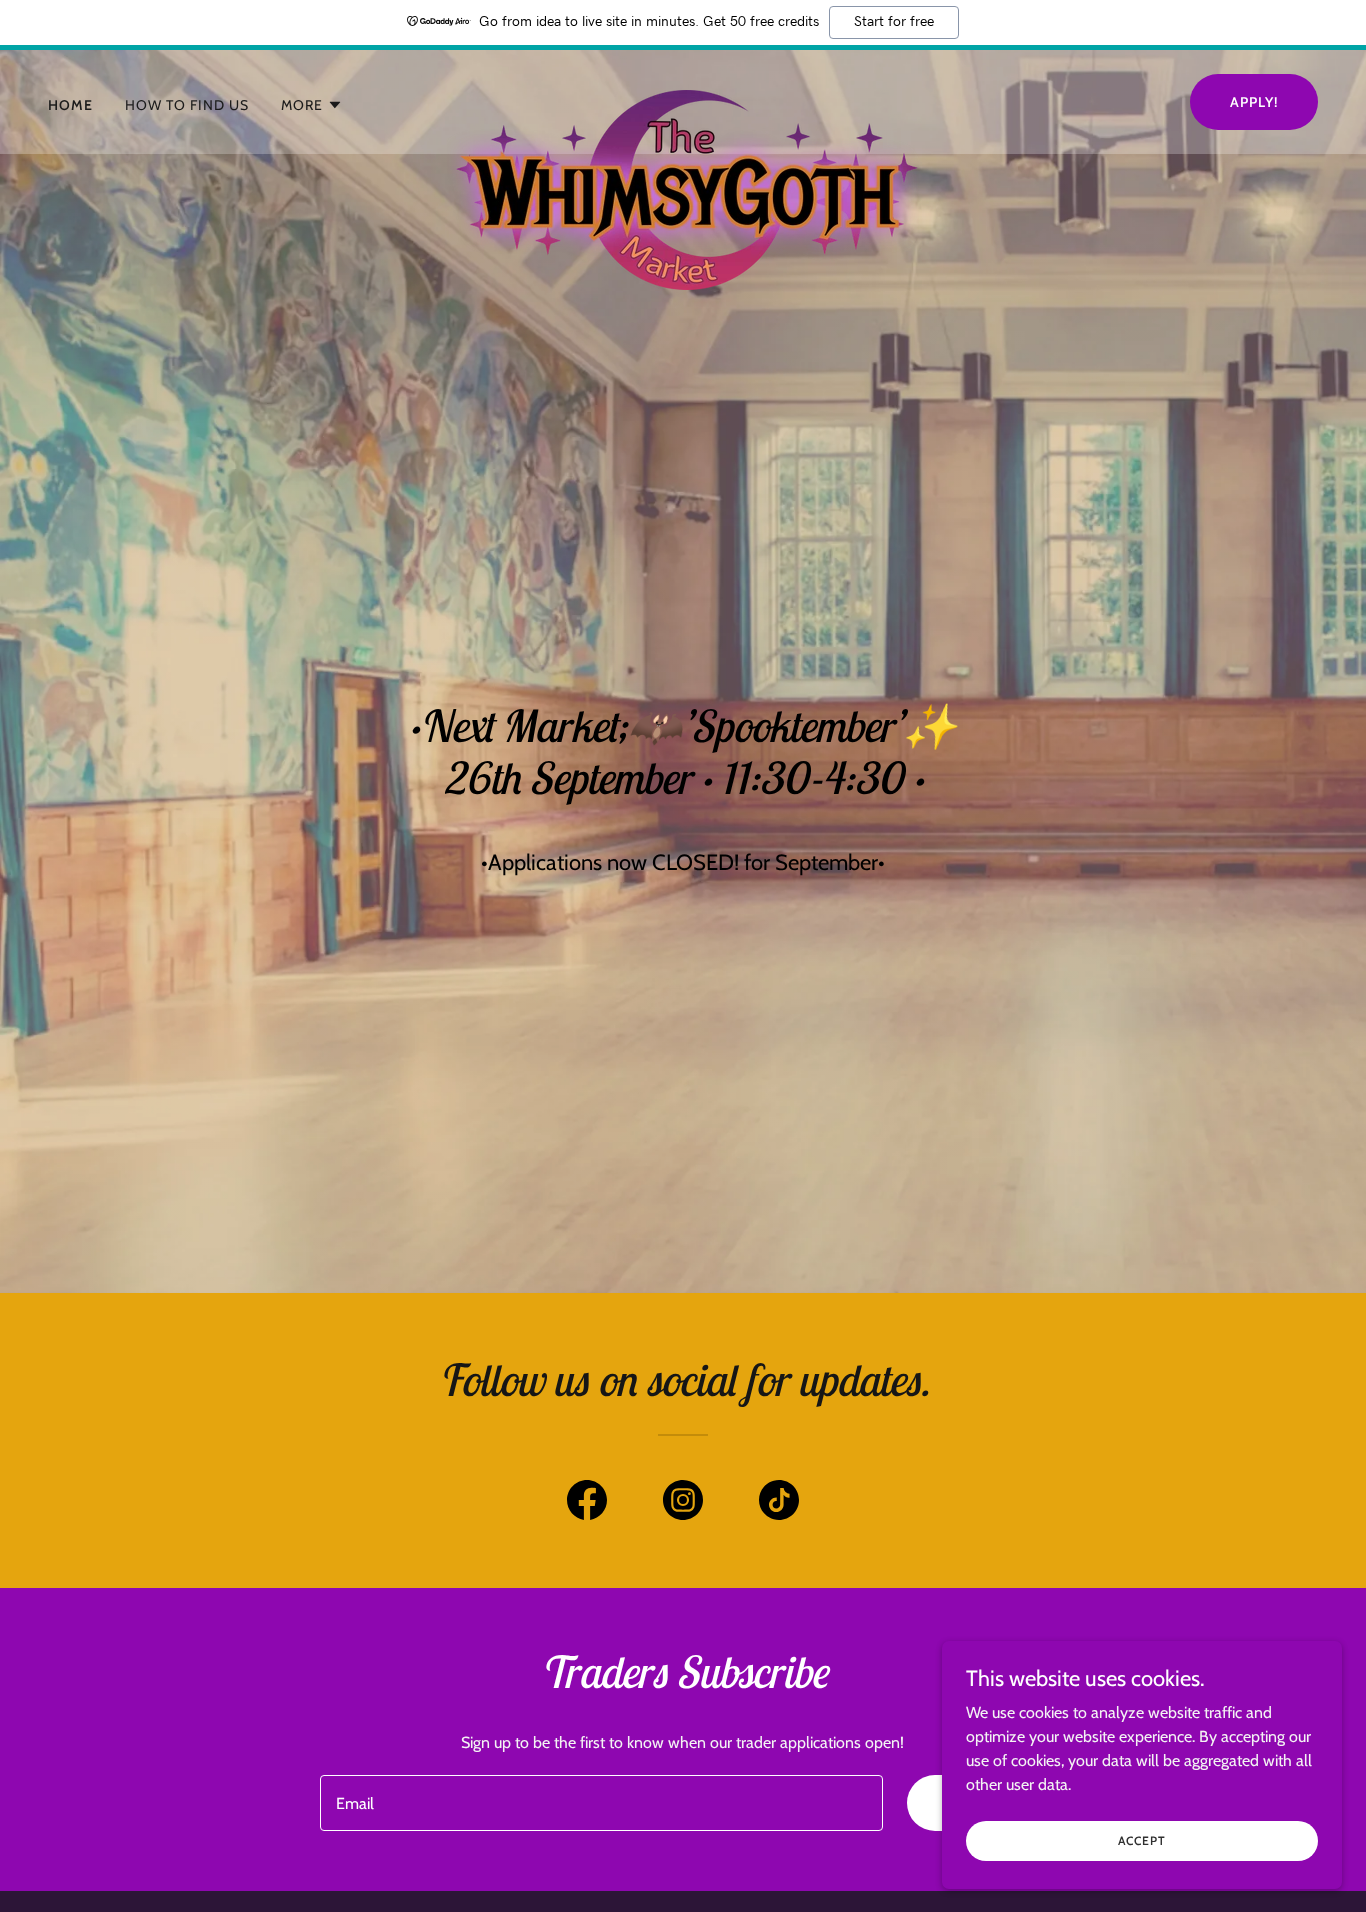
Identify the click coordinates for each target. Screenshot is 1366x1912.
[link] (683, 98)
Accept (1141, 1840)
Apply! (1254, 102)
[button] (312, 105)
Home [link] (70, 105)
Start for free (894, 22)
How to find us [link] (187, 105)
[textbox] (601, 1803)
